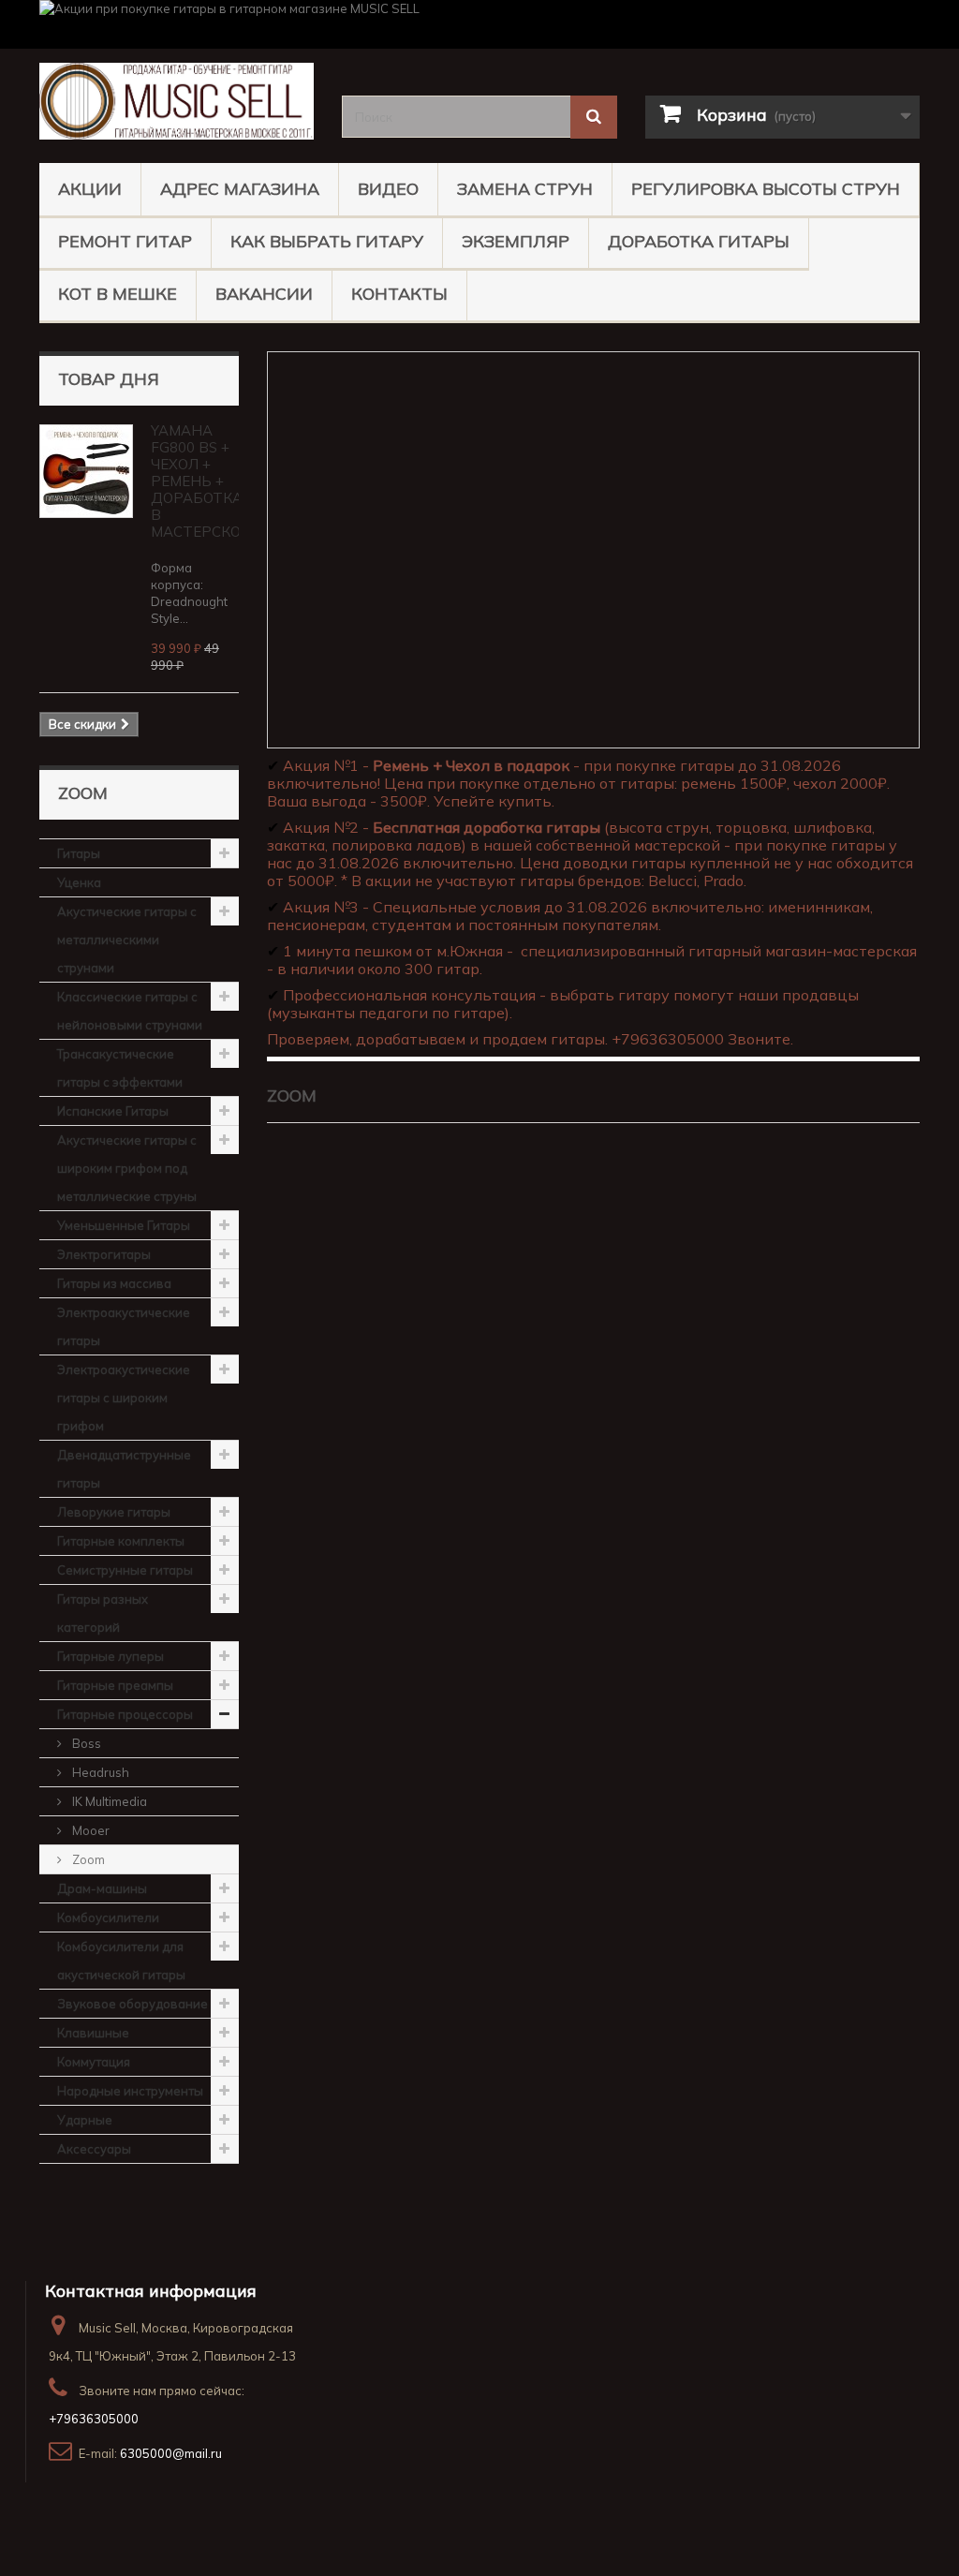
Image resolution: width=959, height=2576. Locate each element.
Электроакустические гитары (124, 1326)
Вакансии (264, 294)
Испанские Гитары (113, 1111)
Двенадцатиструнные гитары (124, 1469)
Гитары (79, 853)
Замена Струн (525, 189)
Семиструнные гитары (125, 1570)
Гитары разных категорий (103, 1613)
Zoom (87, 1859)
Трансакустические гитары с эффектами (120, 1068)
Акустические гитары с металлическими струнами (127, 940)
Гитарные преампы (115, 1685)
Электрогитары (104, 1254)
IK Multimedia (108, 1801)
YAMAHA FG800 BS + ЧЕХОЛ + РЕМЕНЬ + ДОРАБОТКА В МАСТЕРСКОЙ (201, 481)
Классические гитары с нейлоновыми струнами (130, 1011)
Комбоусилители (108, 1917)
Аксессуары (94, 2149)
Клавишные (93, 2033)
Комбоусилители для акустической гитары (121, 1961)
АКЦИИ (90, 189)
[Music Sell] (177, 101)
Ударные (85, 2120)
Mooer (89, 1830)
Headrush (99, 1772)
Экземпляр (516, 241)
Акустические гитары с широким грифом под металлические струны (127, 1168)
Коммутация (94, 2062)
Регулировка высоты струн (766, 189)
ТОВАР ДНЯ (109, 379)
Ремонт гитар (125, 241)
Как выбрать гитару (327, 241)
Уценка (79, 882)
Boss (85, 1743)
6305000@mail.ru (171, 2453)
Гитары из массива (114, 1283)
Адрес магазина (240, 189)
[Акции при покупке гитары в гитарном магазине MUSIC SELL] (479, 24)
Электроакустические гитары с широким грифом (124, 1398)
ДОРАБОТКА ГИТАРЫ (699, 241)
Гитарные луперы (111, 1656)
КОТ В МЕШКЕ (118, 294)
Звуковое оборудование (133, 2004)
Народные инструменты (130, 2091)
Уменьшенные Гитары (124, 1225)
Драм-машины (102, 1888)
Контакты (399, 294)
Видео (388, 189)
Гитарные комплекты (121, 1541)
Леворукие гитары (114, 1512)
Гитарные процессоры (125, 1714)
